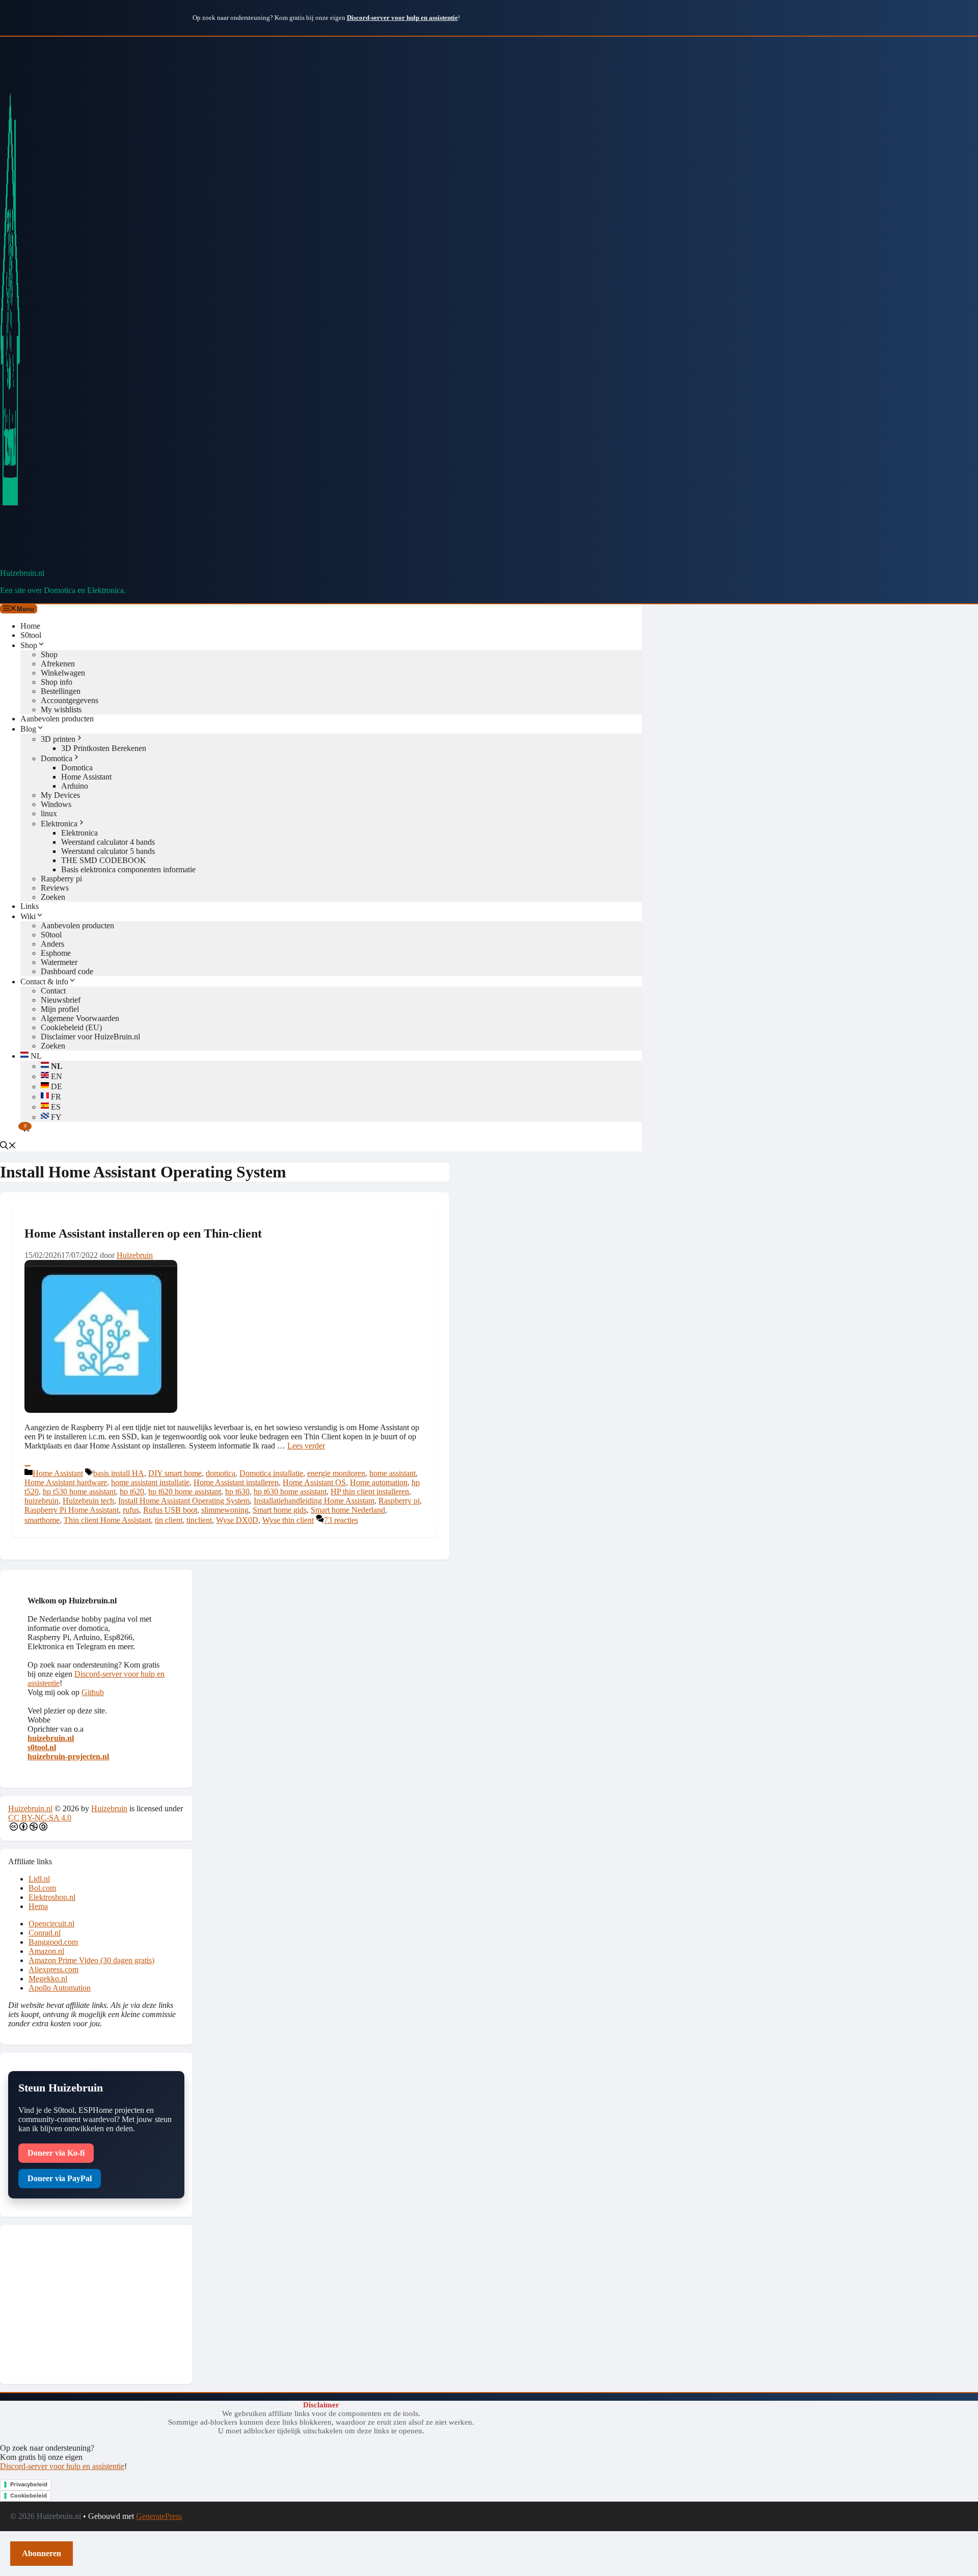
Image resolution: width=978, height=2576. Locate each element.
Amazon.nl (46, 1951)
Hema (38, 1906)
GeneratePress (159, 2516)
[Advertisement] (96, 2304)
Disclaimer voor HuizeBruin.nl (90, 1037)
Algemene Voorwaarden (80, 1018)
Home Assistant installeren (236, 1482)
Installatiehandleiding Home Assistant (314, 1501)
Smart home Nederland (348, 1510)
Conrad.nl (45, 1933)
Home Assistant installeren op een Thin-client (143, 1233)
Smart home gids (280, 1510)
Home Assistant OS (314, 1482)
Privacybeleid (29, 2484)
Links (30, 906)
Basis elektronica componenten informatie (128, 869)
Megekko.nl (48, 1979)
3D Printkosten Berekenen (104, 748)
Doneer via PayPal (60, 2178)
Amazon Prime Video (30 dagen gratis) (91, 1960)
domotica (221, 1473)
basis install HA (119, 1473)
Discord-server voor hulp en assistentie (62, 2466)
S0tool (31, 635)
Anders (52, 944)
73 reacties (341, 1520)
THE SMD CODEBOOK (104, 860)
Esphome (56, 953)
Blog (28, 729)
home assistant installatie (150, 1482)
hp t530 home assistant (79, 1492)
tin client (169, 1520)
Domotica (57, 758)
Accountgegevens (70, 700)
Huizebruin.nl (22, 573)
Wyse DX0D (237, 1520)
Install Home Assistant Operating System (184, 1501)
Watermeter (59, 962)
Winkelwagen (63, 673)
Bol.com (42, 1888)
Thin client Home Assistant (107, 1520)
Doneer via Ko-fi (56, 2153)
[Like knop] (28, 1466)
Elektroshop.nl (52, 1897)
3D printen (58, 739)
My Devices (60, 795)
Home (30, 626)
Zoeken (53, 897)
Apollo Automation (60, 1988)
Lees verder (306, 1446)
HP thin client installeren (370, 1492)
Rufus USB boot (170, 1510)
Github (93, 1692)
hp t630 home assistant (290, 1492)
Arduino (75, 786)
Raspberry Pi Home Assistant (72, 1510)
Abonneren (42, 2553)
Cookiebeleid (29, 2496)
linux (49, 813)
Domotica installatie (271, 1473)
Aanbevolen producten (57, 719)
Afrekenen (58, 664)
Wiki (28, 916)
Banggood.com (53, 1942)
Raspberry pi (61, 879)
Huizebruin (109, 1808)
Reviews (55, 888)
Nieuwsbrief (61, 1000)
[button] (8, 1147)
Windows (56, 804)
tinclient (199, 1520)
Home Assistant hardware (66, 1482)
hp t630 (237, 1492)
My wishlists (61, 709)
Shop (29, 645)
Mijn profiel (60, 1009)
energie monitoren (336, 1473)
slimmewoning (225, 1510)
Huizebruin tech (88, 1501)
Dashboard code (67, 971)
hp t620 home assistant (185, 1492)
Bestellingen (61, 691)
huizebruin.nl (51, 1738)
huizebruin (42, 1501)
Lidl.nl (39, 1879)
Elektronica (59, 824)
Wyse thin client (288, 1520)
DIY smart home (175, 1473)
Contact (53, 991)
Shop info (57, 682)
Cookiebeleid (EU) (71, 1027)
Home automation (379, 1482)
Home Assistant (86, 777)
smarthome (42, 1520)
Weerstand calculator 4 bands (108, 842)
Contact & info (44, 982)
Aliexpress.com (53, 1969)
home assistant (392, 1473)
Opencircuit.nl (51, 1924)
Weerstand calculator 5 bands (108, 851)
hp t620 (132, 1492)
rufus (131, 1510)
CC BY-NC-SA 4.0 (40, 1818)
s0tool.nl (42, 1747)
